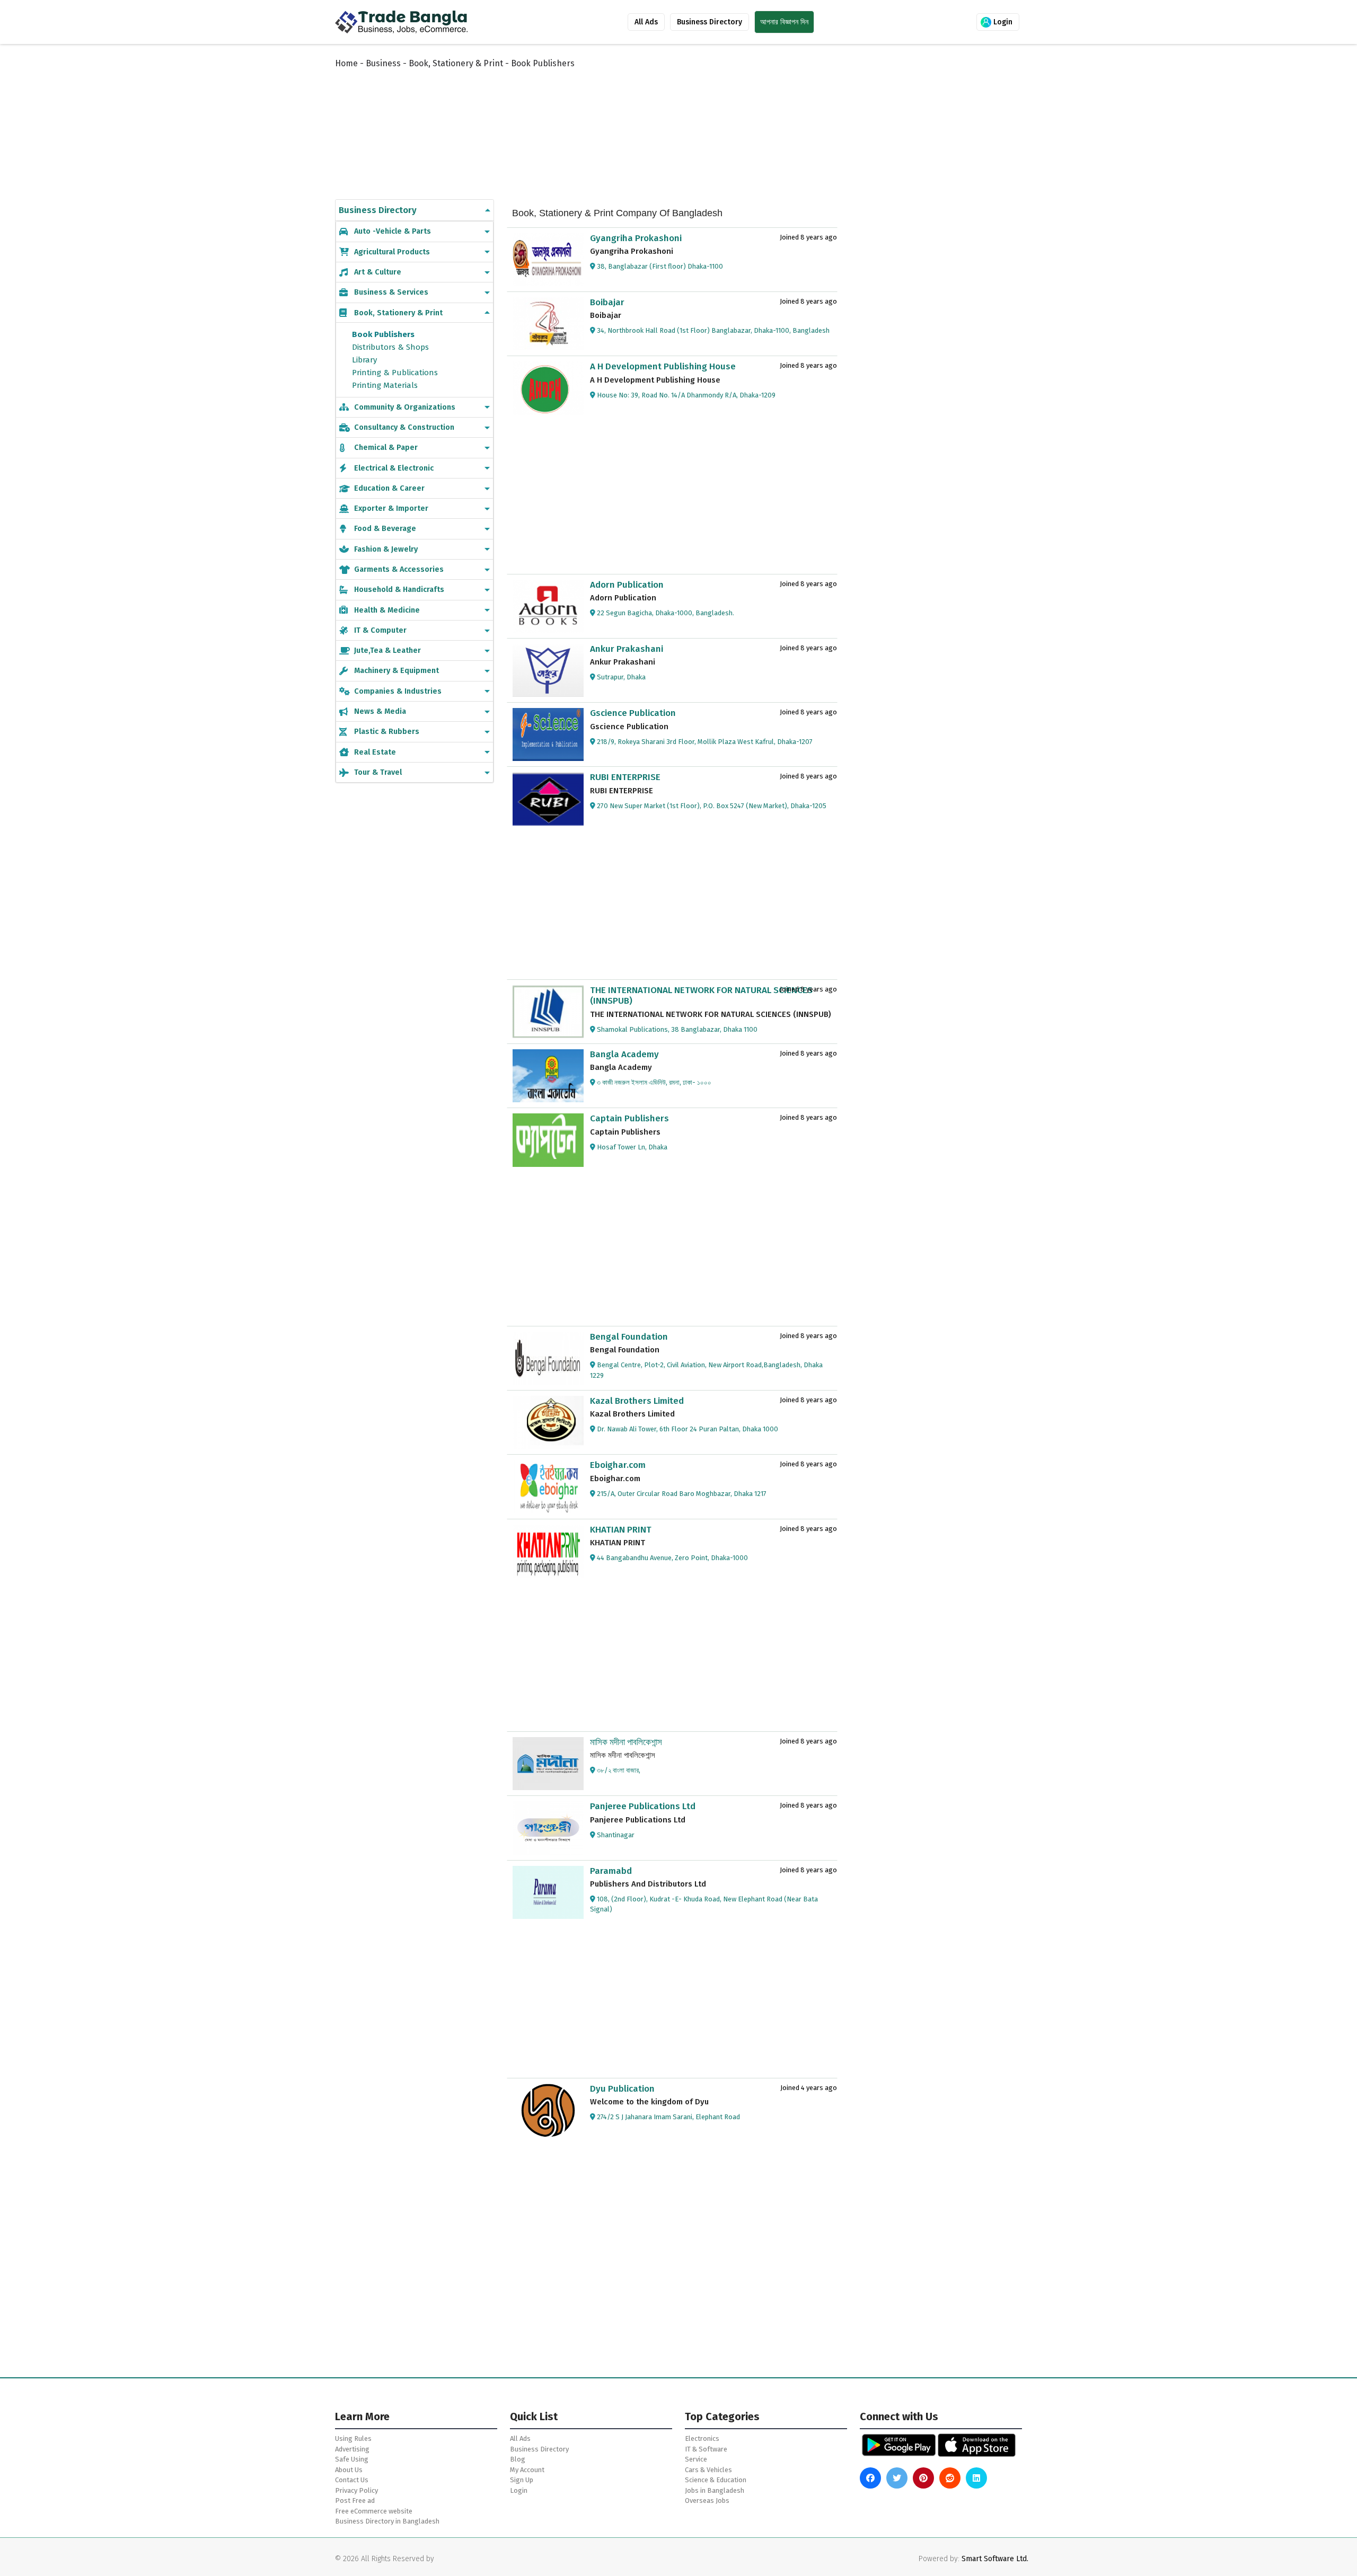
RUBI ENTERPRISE (625, 777)
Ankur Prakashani (627, 649)
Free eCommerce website (374, 2511)
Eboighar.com (618, 1465)
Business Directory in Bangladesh (387, 2521)
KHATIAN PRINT (621, 1530)
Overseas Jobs (707, 2500)
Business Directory (710, 22)
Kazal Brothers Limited (637, 1401)
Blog (518, 2459)
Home (346, 63)
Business (383, 63)
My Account (527, 2470)
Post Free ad (355, 2500)
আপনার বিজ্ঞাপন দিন (784, 22)
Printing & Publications (395, 373)
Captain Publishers (629, 1118)
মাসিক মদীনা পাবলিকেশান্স (626, 1742)
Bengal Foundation (629, 1337)
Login (1002, 22)
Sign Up (522, 2480)
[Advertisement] (594, 123)
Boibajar (607, 302)
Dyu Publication (622, 2089)
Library (364, 360)
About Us (349, 2470)
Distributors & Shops (390, 347)
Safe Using (352, 2459)
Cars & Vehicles (708, 2470)
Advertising (352, 2449)
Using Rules (353, 2438)
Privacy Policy (356, 2490)
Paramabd (611, 1871)
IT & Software (706, 2449)
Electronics (702, 2438)
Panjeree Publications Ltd (643, 1806)
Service (696, 2459)
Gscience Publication (633, 713)
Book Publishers (383, 334)
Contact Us (352, 2480)
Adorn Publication (627, 585)
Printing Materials (385, 385)
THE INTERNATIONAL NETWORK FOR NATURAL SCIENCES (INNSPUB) (701, 995)
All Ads (646, 22)
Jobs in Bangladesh (715, 2490)
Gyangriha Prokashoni (636, 238)
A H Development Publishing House (663, 366)
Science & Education (716, 2480)
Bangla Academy (624, 1054)
